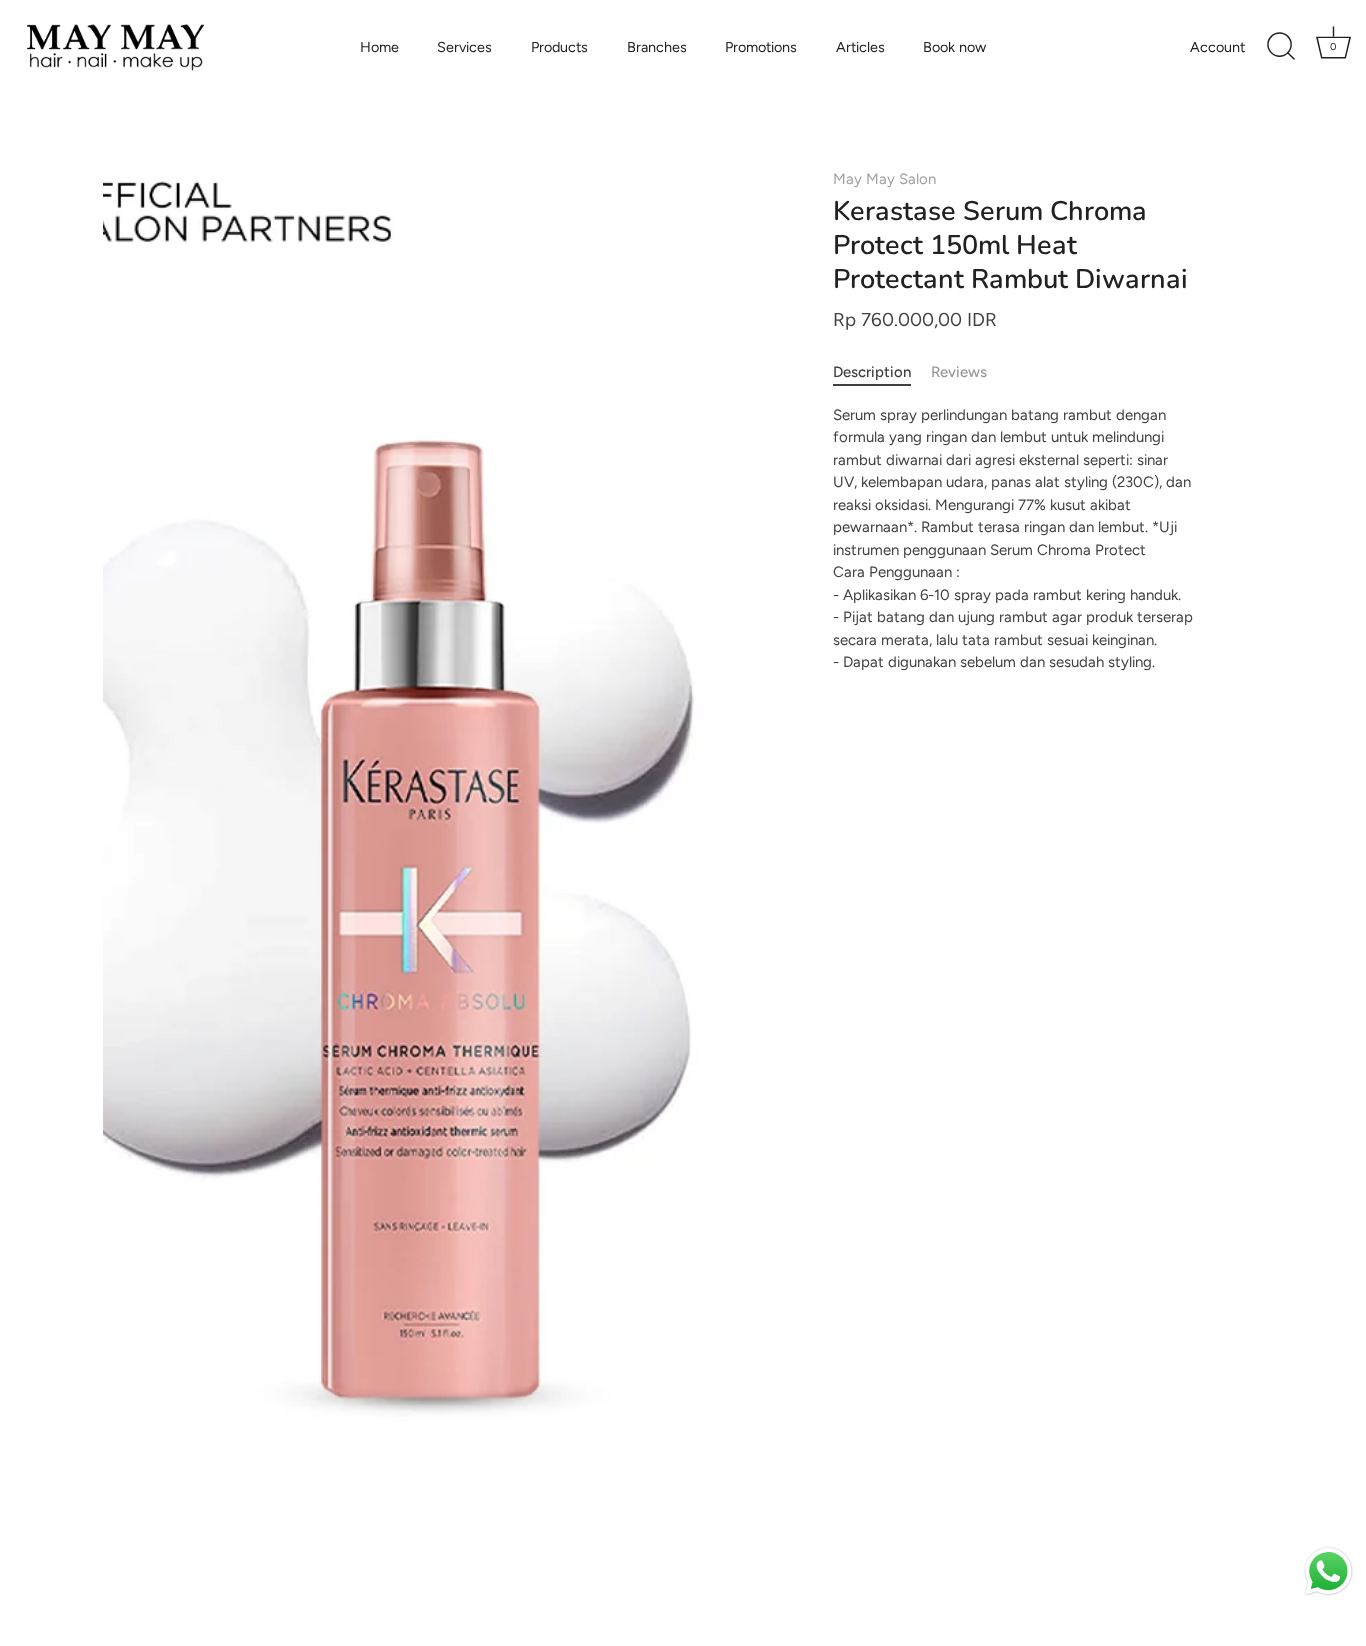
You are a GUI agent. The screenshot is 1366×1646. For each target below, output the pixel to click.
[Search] (1281, 47)
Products (559, 47)
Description (872, 372)
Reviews (959, 372)
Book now (954, 47)
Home (379, 47)
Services (464, 47)
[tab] (882, 372)
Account (1217, 47)
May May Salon (884, 179)
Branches (657, 47)
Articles (860, 47)
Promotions (761, 47)
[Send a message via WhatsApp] (1328, 1571)
